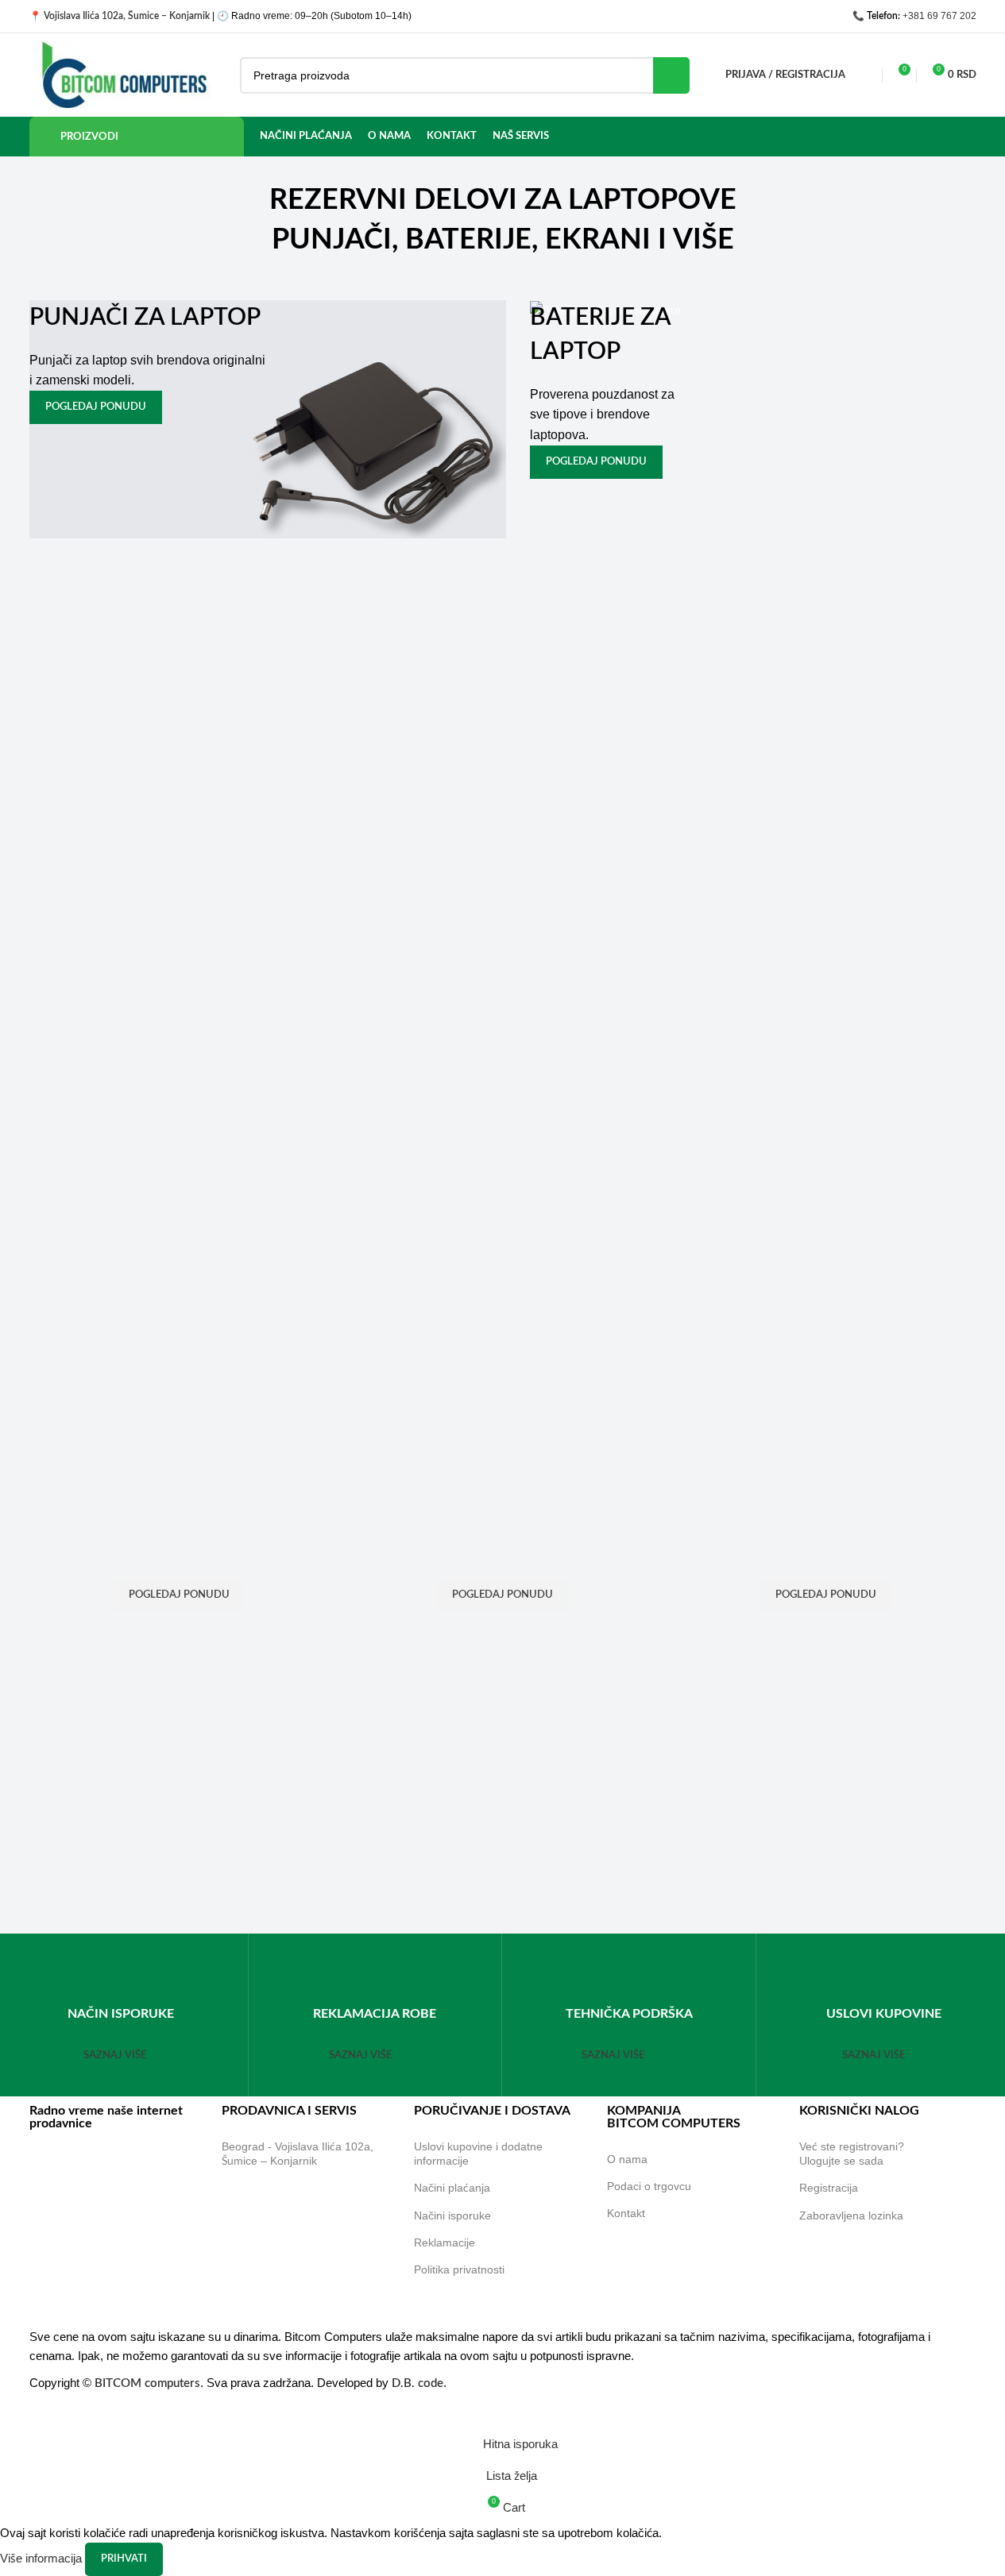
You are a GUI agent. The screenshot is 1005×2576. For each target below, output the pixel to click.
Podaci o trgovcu (649, 2186)
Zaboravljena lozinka (851, 2215)
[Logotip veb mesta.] (123, 73)
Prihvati (124, 2559)
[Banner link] (268, 419)
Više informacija (43, 2558)
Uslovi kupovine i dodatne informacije (478, 2154)
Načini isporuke (452, 2215)
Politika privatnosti (459, 2269)
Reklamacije (445, 2242)
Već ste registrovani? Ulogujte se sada (852, 2154)
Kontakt (626, 2213)
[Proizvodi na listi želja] (868, 75)
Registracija (829, 2188)
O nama (627, 2159)
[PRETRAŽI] (671, 75)
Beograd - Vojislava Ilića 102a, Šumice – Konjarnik (298, 2154)
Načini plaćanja (452, 2188)
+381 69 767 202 (939, 16)
